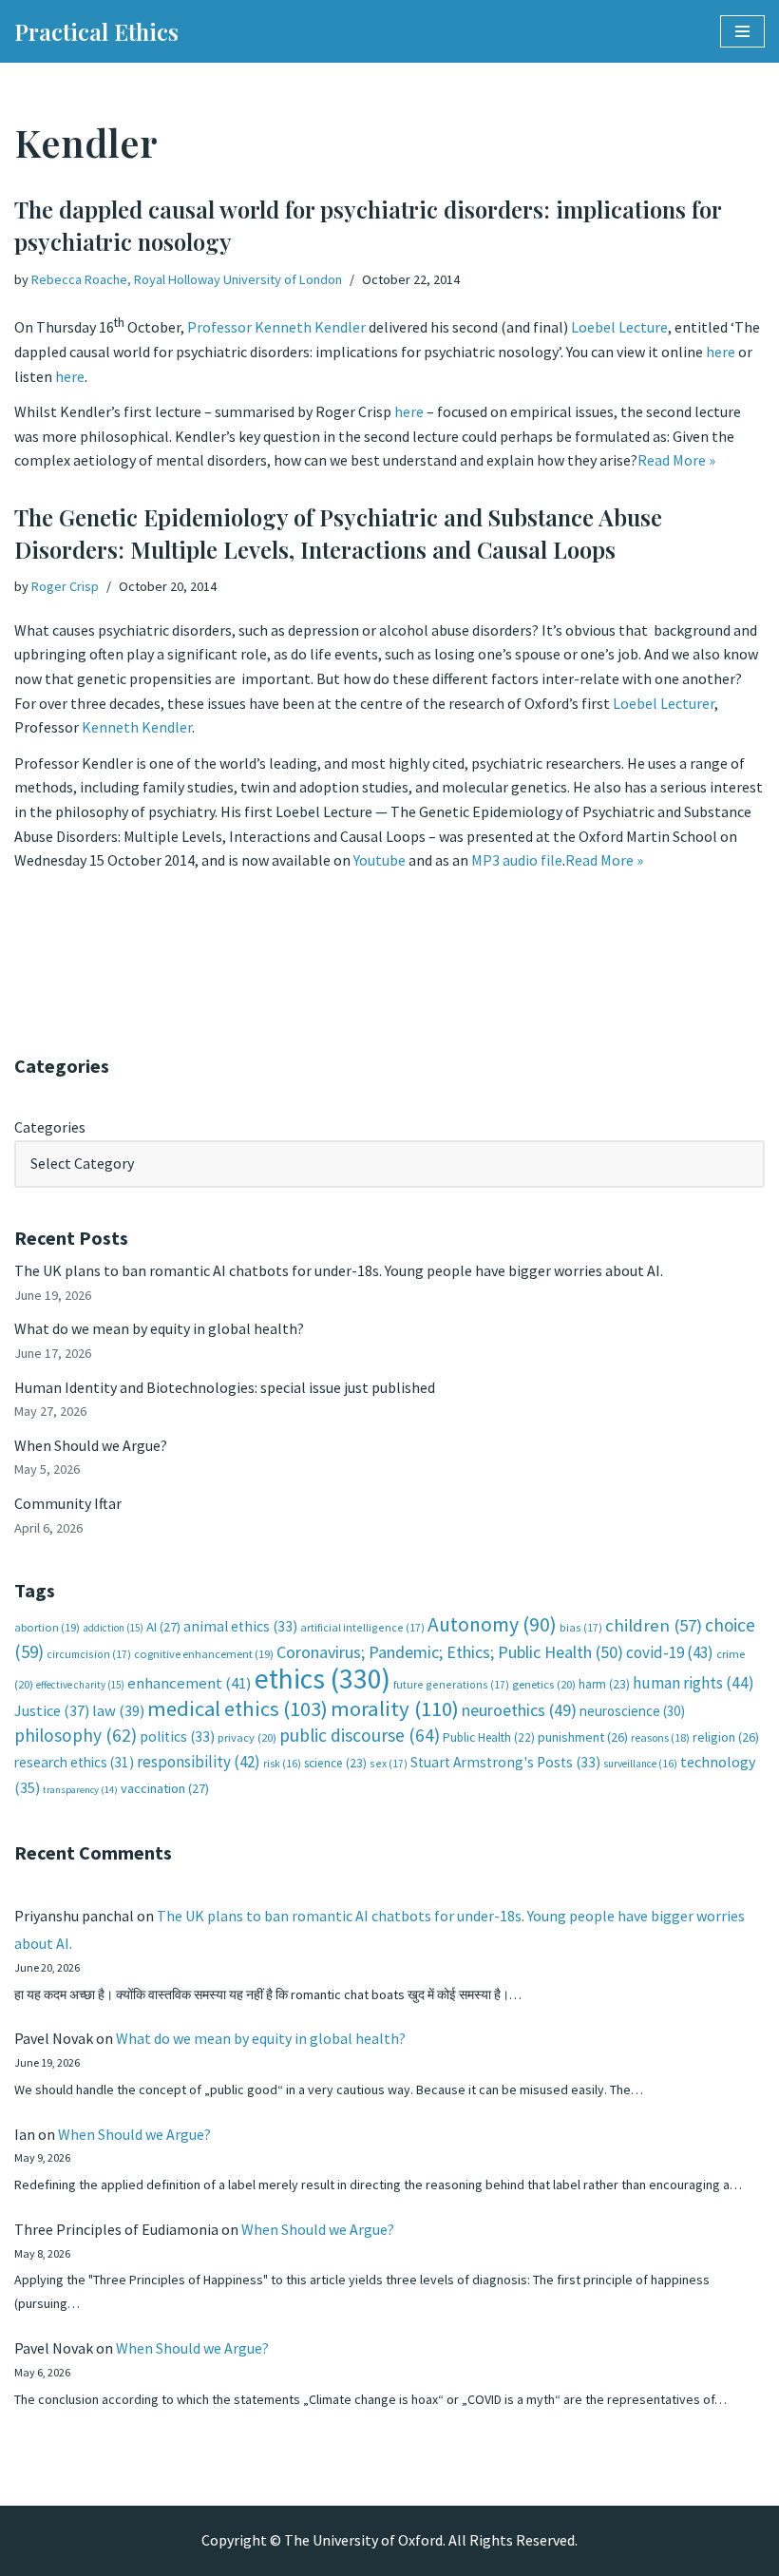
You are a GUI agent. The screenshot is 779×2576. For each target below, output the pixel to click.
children (654, 1625)
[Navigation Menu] (742, 31)
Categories (50, 1127)
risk (282, 1764)
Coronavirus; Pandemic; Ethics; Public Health (450, 1652)
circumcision (89, 1654)
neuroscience (632, 1711)
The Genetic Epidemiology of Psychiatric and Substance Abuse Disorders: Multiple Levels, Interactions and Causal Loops (338, 533)
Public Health (489, 1737)
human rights (693, 1683)
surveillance (640, 1764)
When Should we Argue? (91, 1445)
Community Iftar (68, 1503)
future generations (451, 1684)
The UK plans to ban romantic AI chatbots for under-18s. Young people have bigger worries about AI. (339, 1270)
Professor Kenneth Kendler (276, 328)
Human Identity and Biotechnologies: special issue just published (225, 1387)
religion (726, 1737)
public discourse (360, 1735)
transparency (80, 1790)
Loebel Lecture (619, 328)
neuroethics (519, 1710)
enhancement (190, 1683)
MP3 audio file (517, 860)
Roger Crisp (65, 586)
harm (604, 1684)
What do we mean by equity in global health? (159, 1328)
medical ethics (237, 1708)
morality (395, 1708)
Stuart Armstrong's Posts (505, 1762)
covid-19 (670, 1652)
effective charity (80, 1685)
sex (389, 1763)
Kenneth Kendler (137, 727)
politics (177, 1736)
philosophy (76, 1735)
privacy (247, 1737)
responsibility (199, 1762)
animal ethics (240, 1626)
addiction (113, 1628)
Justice (52, 1710)
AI (163, 1627)
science (335, 1763)
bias (581, 1627)
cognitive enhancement (204, 1654)
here (721, 352)
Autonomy (492, 1624)
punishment (583, 1737)
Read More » (676, 460)
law (118, 1711)
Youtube (380, 860)
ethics (323, 1679)
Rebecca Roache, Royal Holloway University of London (187, 279)
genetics (544, 1684)
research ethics (74, 1762)
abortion (47, 1627)
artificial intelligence (362, 1627)
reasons (660, 1737)
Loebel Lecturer (664, 703)
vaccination (165, 1788)
